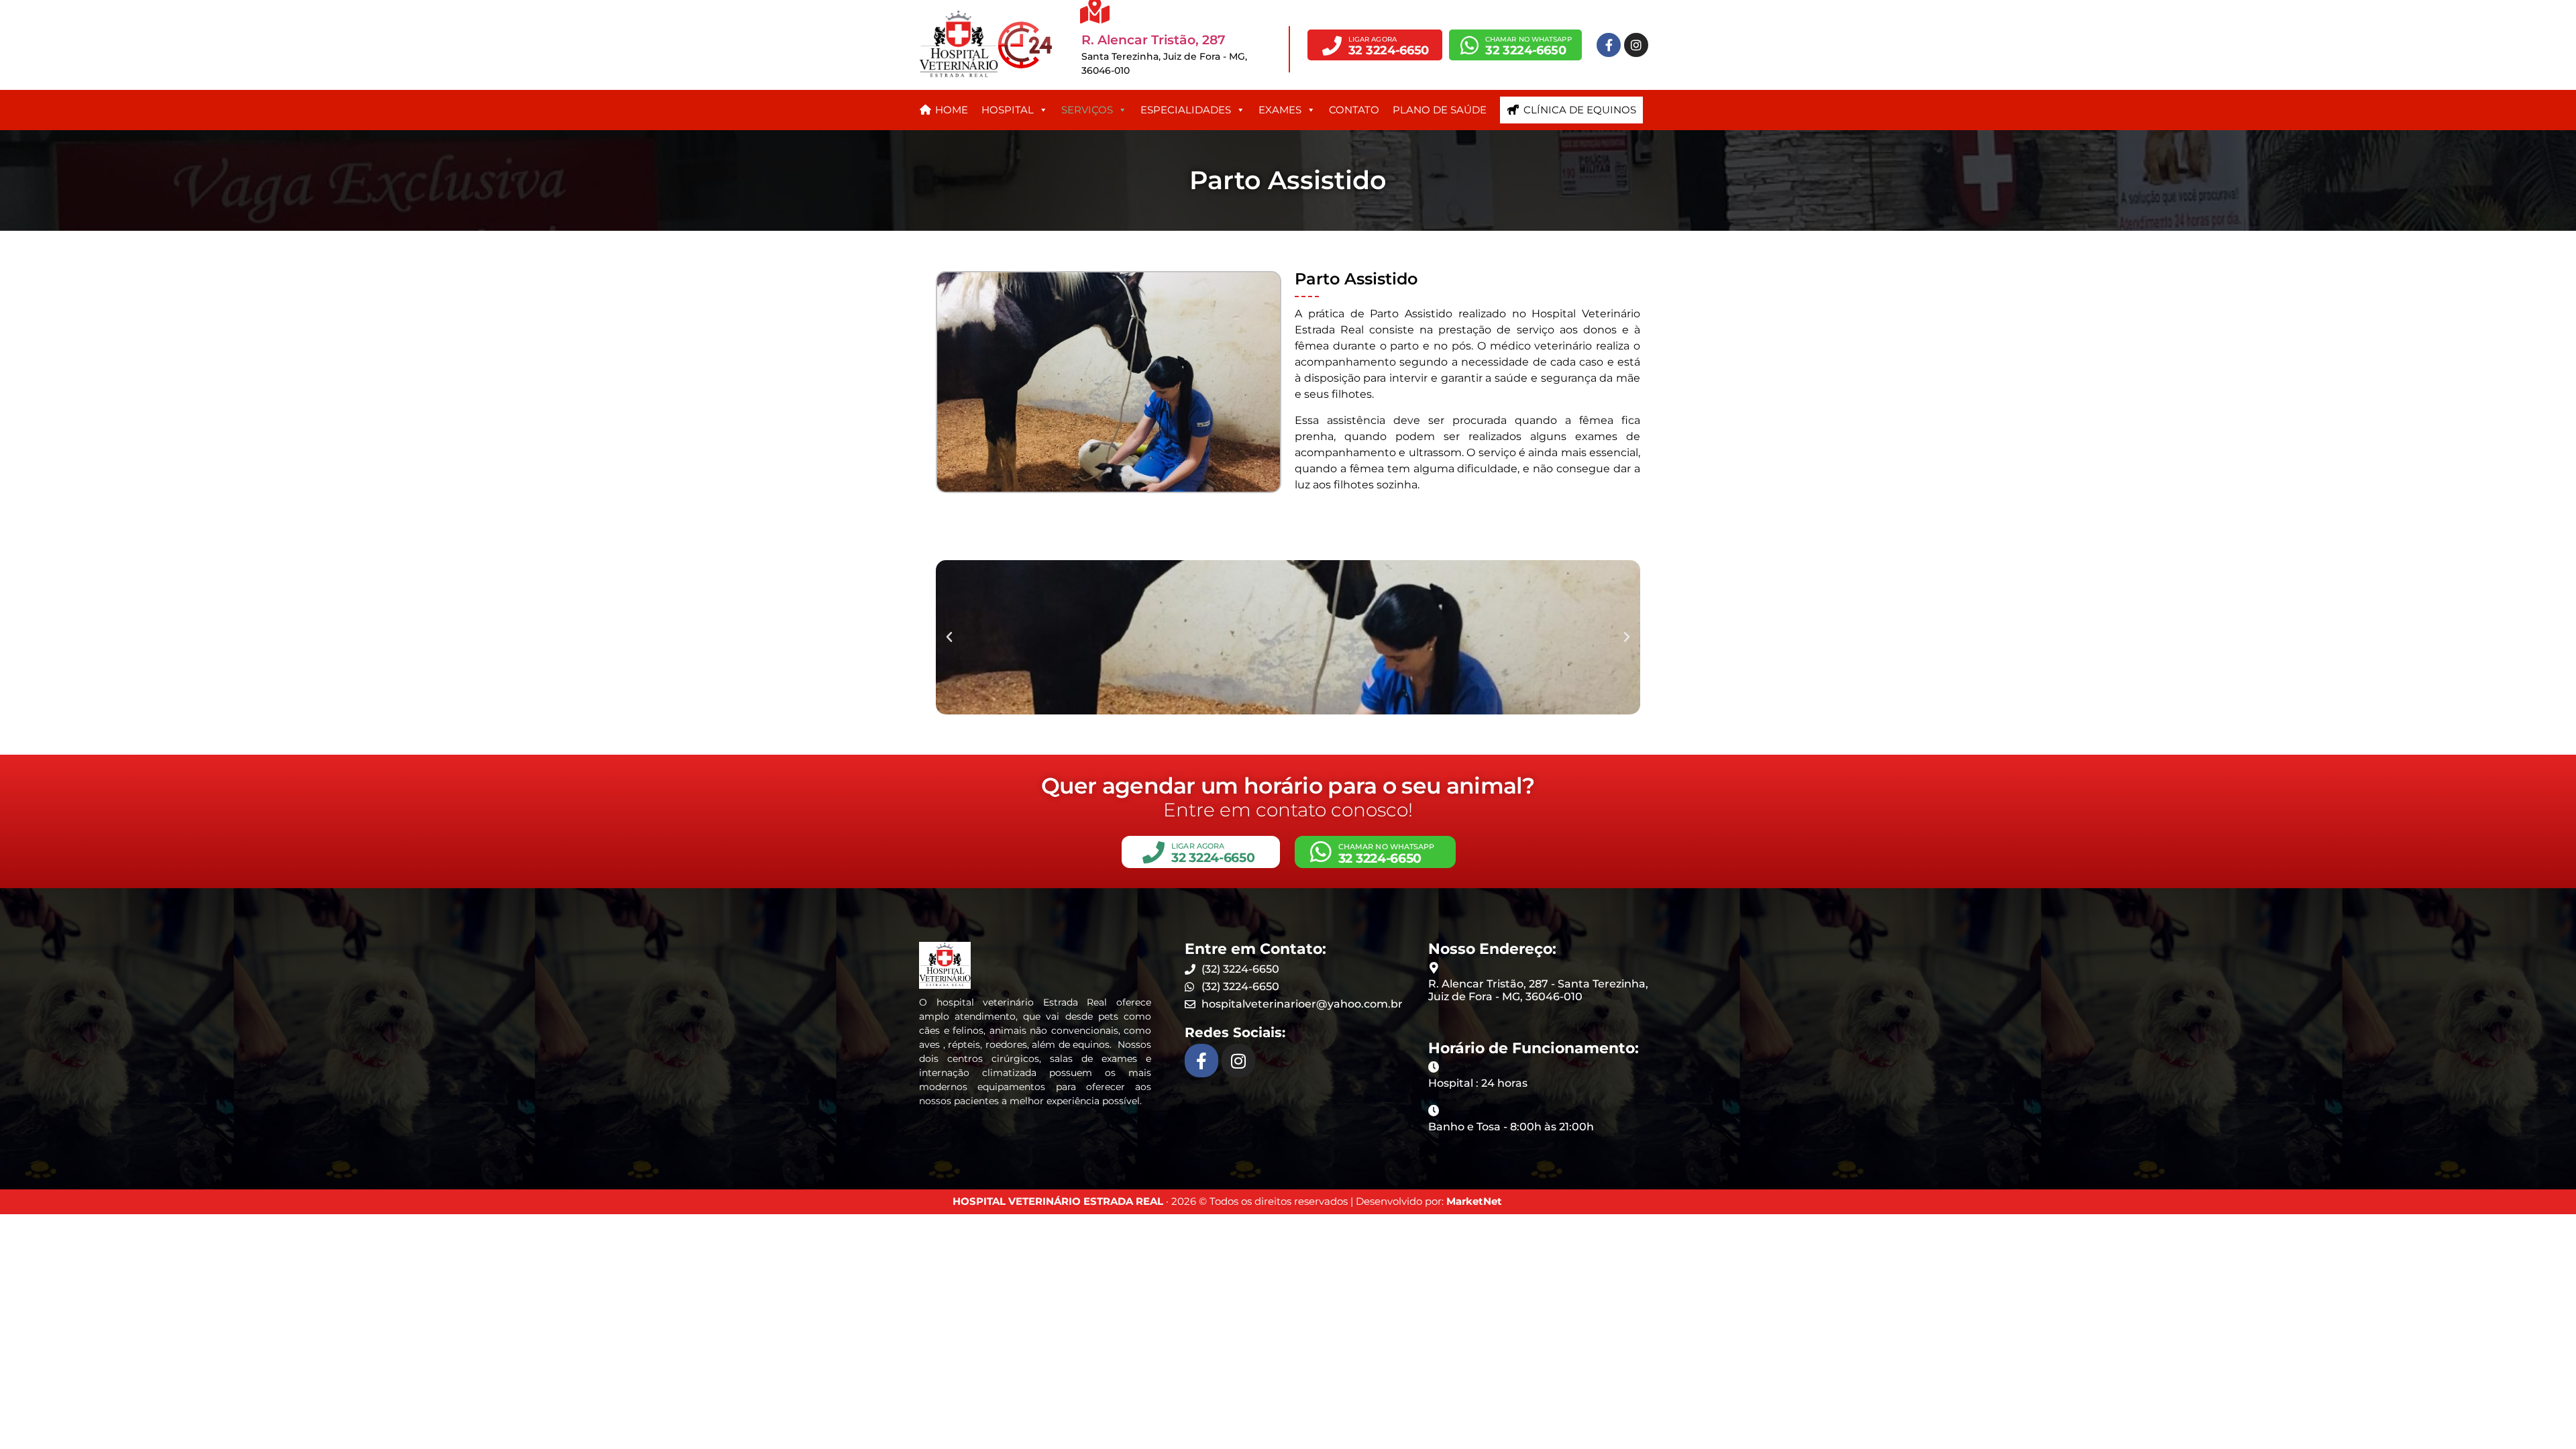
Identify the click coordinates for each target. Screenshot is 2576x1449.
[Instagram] (1636, 45)
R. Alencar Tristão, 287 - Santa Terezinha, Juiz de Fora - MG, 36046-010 (1538, 990)
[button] (1375, 45)
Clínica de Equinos (1580, 110)
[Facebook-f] (1609, 45)
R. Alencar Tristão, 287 (1153, 40)
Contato (1354, 110)
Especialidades (1186, 110)
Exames (1280, 110)
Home (952, 110)
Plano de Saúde (1440, 110)
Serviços (1087, 110)
